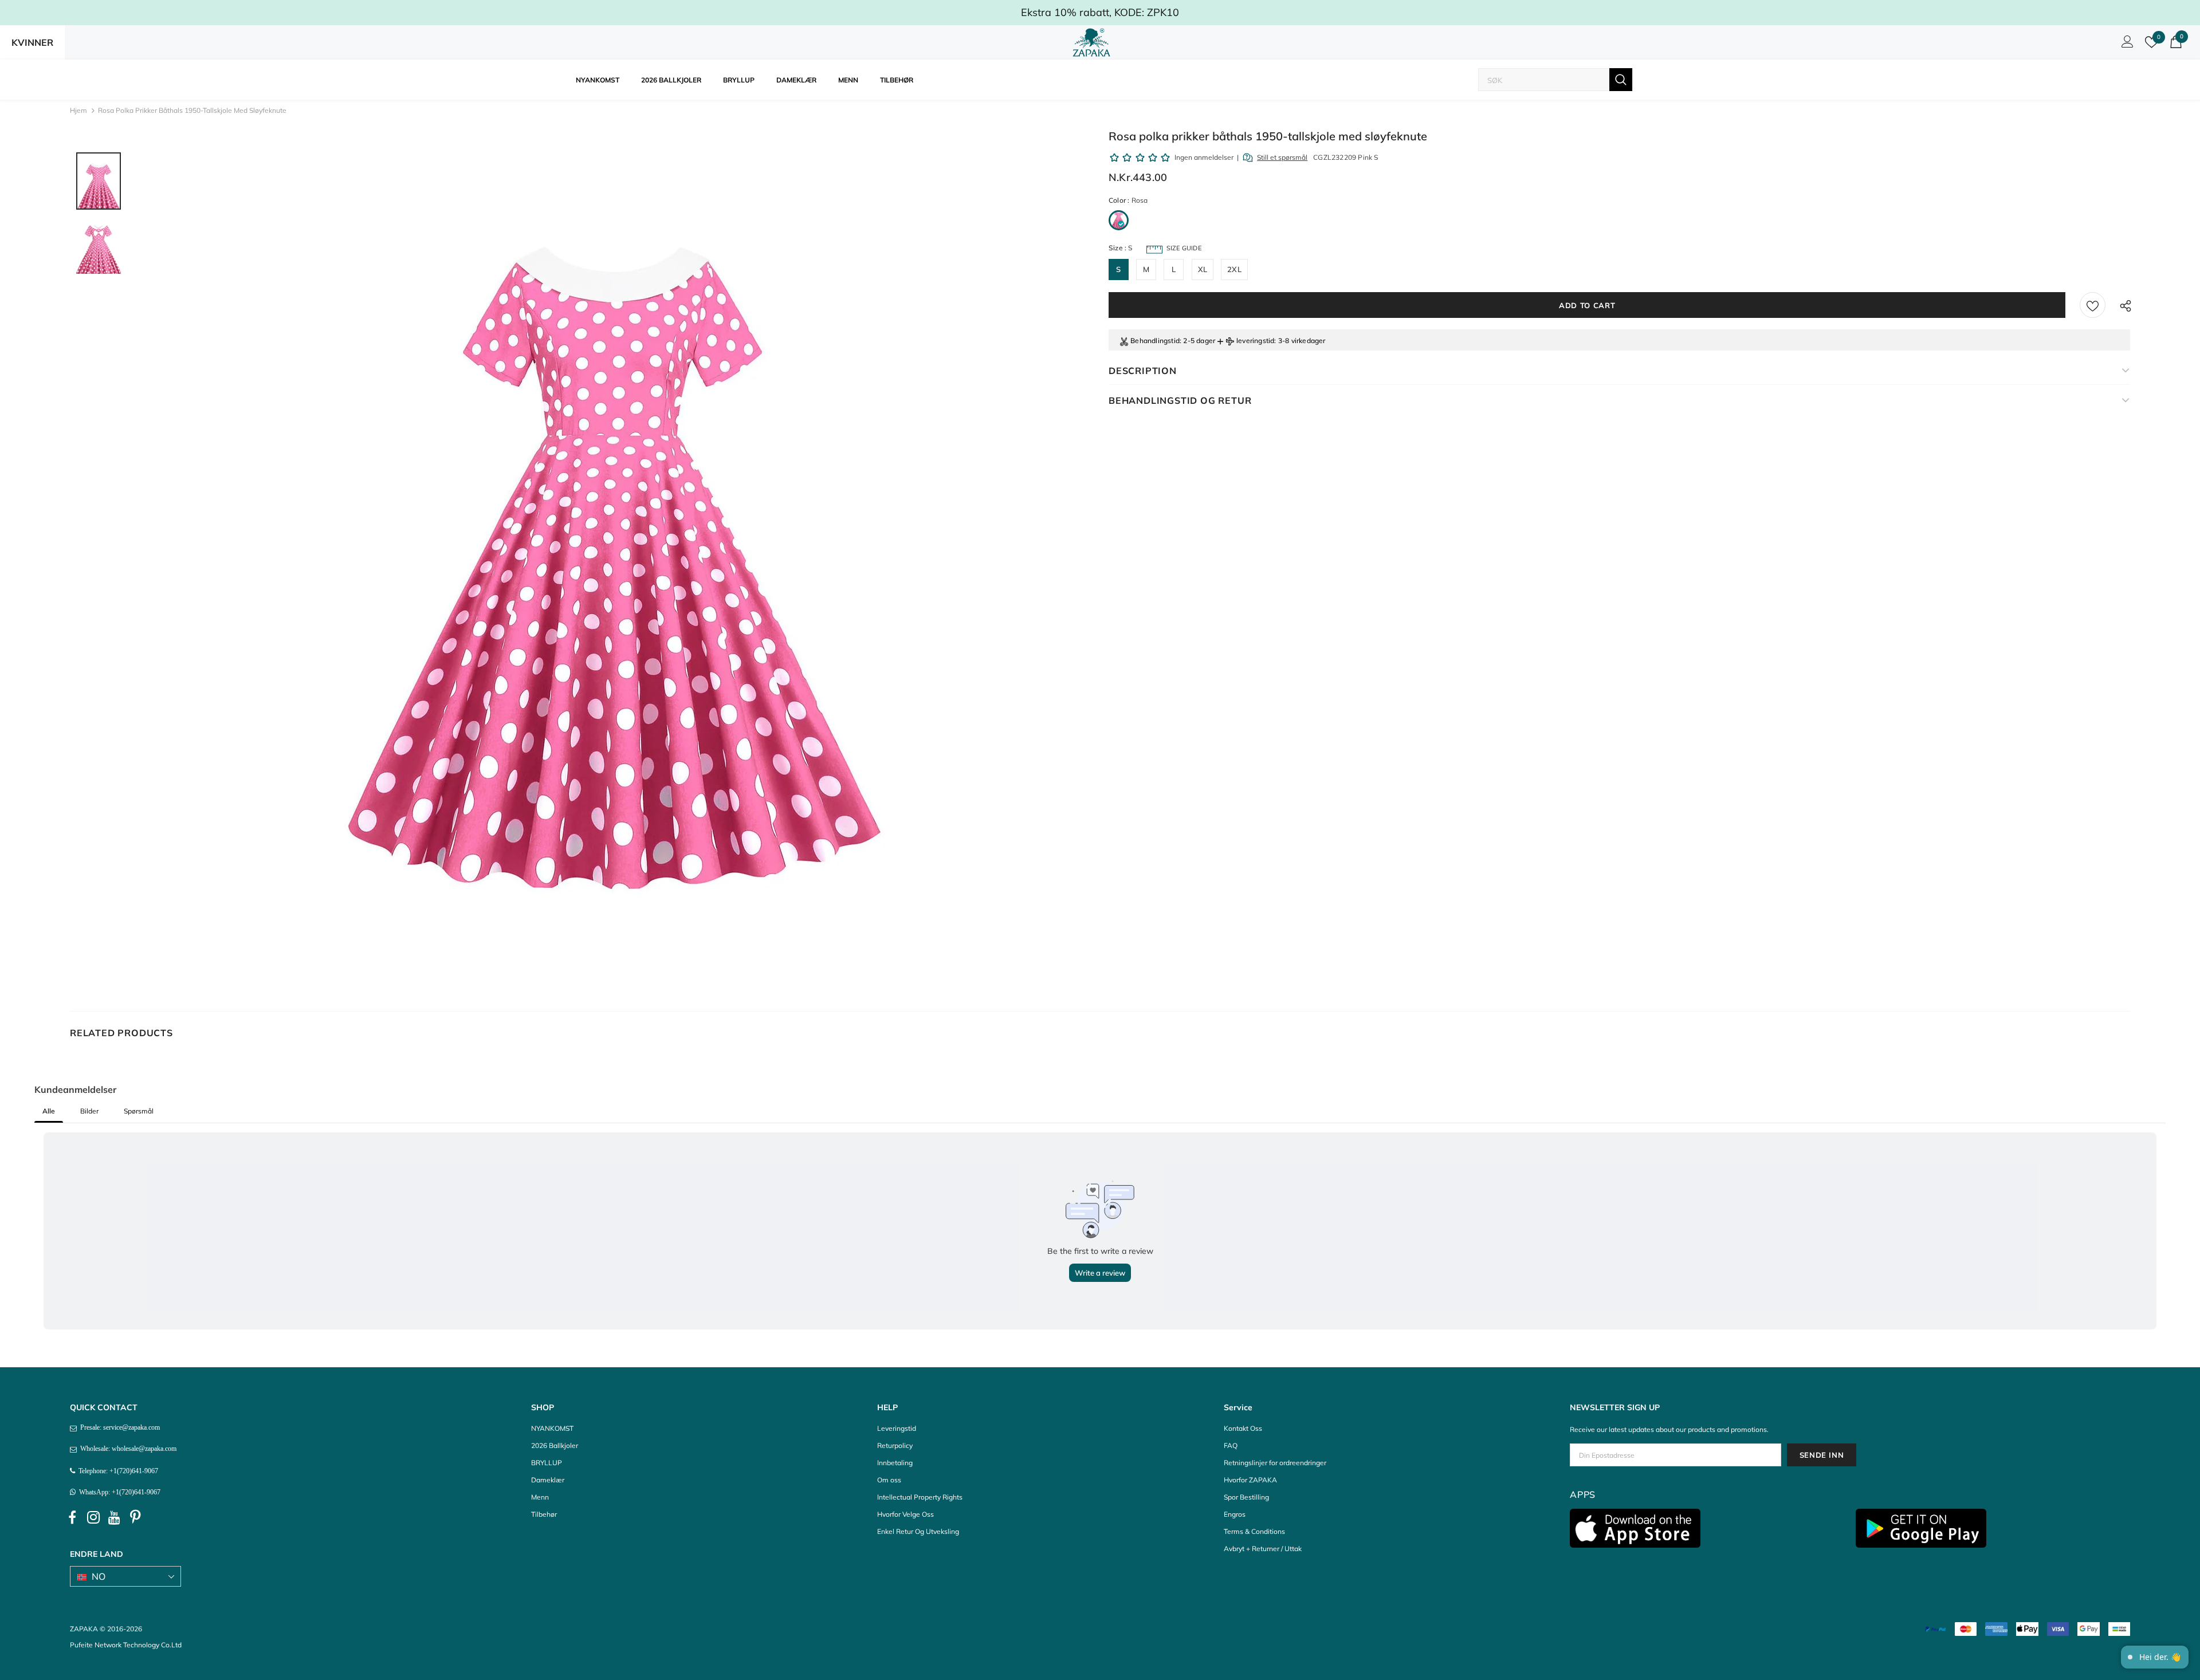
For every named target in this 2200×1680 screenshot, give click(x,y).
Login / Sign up (2126, 45)
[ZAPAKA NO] (1091, 42)
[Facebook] (72, 1518)
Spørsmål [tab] (139, 1111)
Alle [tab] (49, 1111)
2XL (1234, 269)
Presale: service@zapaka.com (118, 1427)
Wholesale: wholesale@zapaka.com (127, 1449)
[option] (612, 561)
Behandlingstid (1155, 341)
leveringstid (1255, 341)
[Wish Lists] (2093, 305)
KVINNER (32, 42)
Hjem (78, 110)
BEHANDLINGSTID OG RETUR (1180, 400)
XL (1203, 269)
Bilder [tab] (89, 1111)
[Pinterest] (136, 1518)
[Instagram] (93, 1518)
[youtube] (115, 1518)
